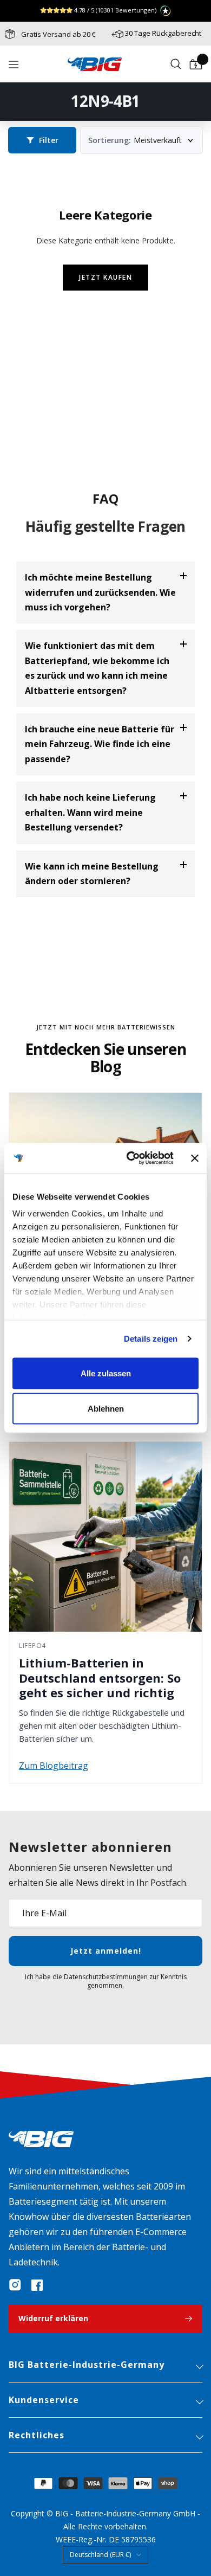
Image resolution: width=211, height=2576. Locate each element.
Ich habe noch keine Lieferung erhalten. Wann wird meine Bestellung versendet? (90, 812)
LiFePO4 (32, 1646)
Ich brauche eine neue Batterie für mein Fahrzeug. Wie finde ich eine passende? (100, 744)
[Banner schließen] (195, 1158)
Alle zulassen (106, 1373)
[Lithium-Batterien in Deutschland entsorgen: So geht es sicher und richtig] (105, 1537)
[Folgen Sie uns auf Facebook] (37, 2285)
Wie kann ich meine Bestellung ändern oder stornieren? (92, 874)
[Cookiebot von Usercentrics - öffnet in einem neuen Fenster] (130, 1158)
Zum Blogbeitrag (54, 1766)
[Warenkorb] (196, 65)
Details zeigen (151, 1339)
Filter (49, 140)
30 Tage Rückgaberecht (163, 33)
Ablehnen (106, 1409)
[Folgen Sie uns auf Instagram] (15, 2285)
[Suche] (176, 65)
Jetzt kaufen (105, 277)
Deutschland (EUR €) (100, 2555)
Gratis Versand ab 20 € (58, 34)
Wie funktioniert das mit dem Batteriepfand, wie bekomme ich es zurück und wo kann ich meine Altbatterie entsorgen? (97, 668)
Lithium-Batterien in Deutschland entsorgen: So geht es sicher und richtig (100, 1677)
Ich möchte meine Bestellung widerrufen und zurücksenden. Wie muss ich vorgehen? (100, 592)
